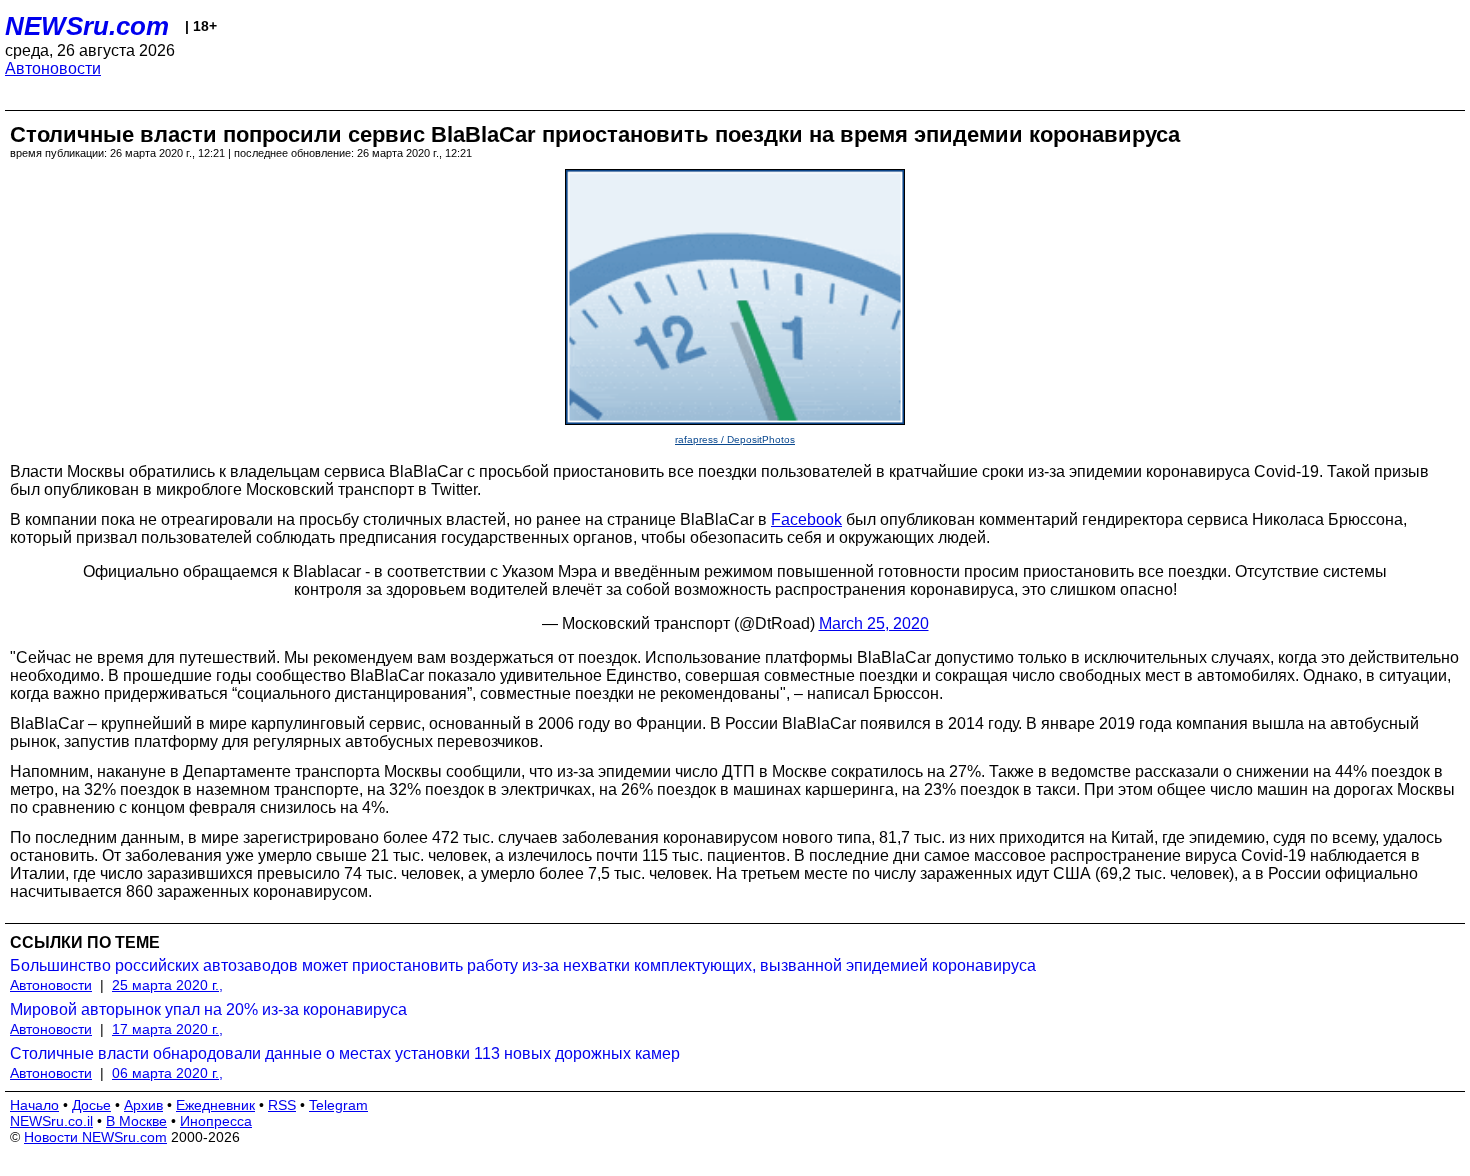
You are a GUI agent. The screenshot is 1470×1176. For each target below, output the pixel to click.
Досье (91, 1105)
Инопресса (216, 1121)
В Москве (136, 1121)
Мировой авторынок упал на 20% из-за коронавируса (208, 1009)
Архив (143, 1105)
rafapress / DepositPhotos (735, 439)
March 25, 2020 (874, 623)
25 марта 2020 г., (167, 985)
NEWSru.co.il (51, 1121)
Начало (34, 1105)
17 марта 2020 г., (167, 1029)
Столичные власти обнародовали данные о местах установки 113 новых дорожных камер (345, 1053)
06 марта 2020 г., (167, 1073)
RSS (282, 1105)
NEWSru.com (87, 26)
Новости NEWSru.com (95, 1137)
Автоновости (53, 68)
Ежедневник (215, 1105)
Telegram (338, 1105)
